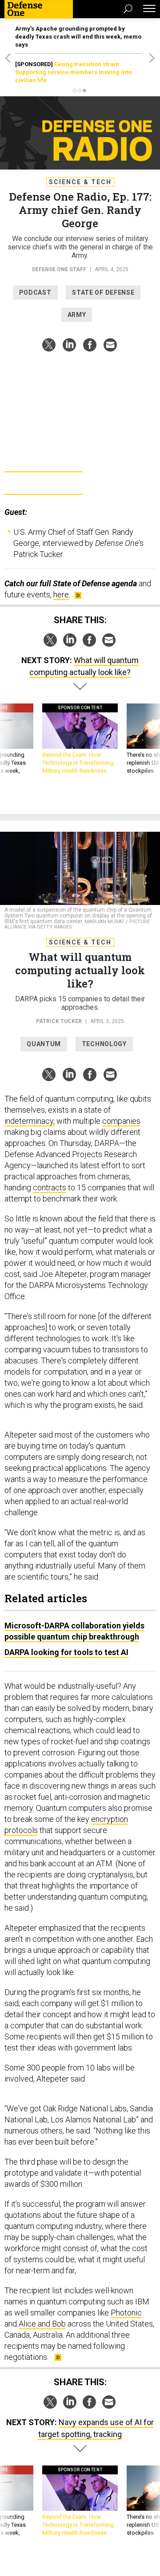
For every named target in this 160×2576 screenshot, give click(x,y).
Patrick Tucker (59, 1021)
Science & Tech (80, 182)
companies (121, 1121)
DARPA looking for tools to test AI (66, 1652)
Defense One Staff (60, 269)
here (61, 595)
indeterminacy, (30, 1121)
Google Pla (43, 462)
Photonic (126, 2313)
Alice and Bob (42, 2324)
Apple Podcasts (43, 485)
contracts (50, 1187)
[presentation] (8, 743)
